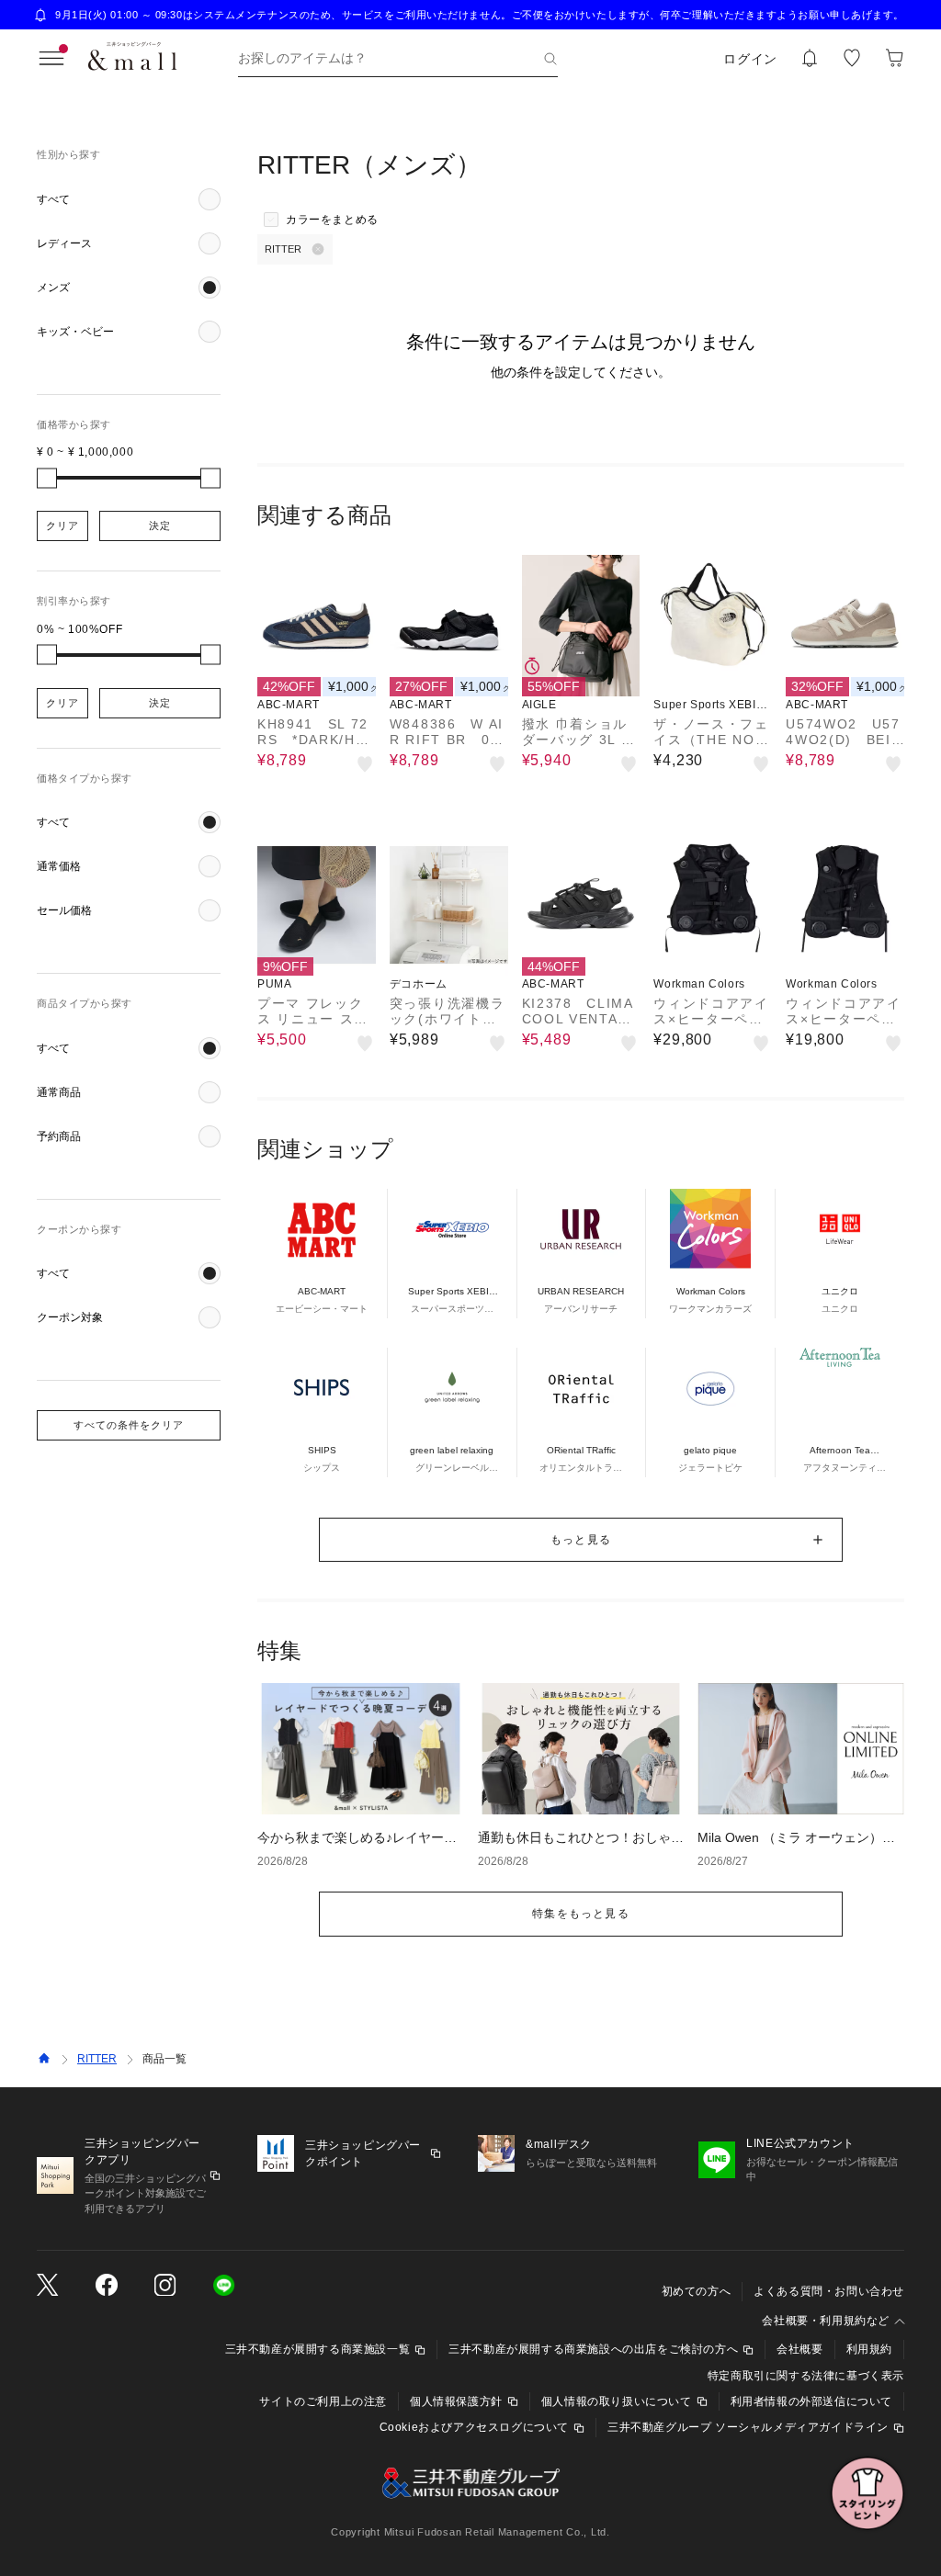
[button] (129, 199)
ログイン (750, 59)
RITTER (97, 2059)
